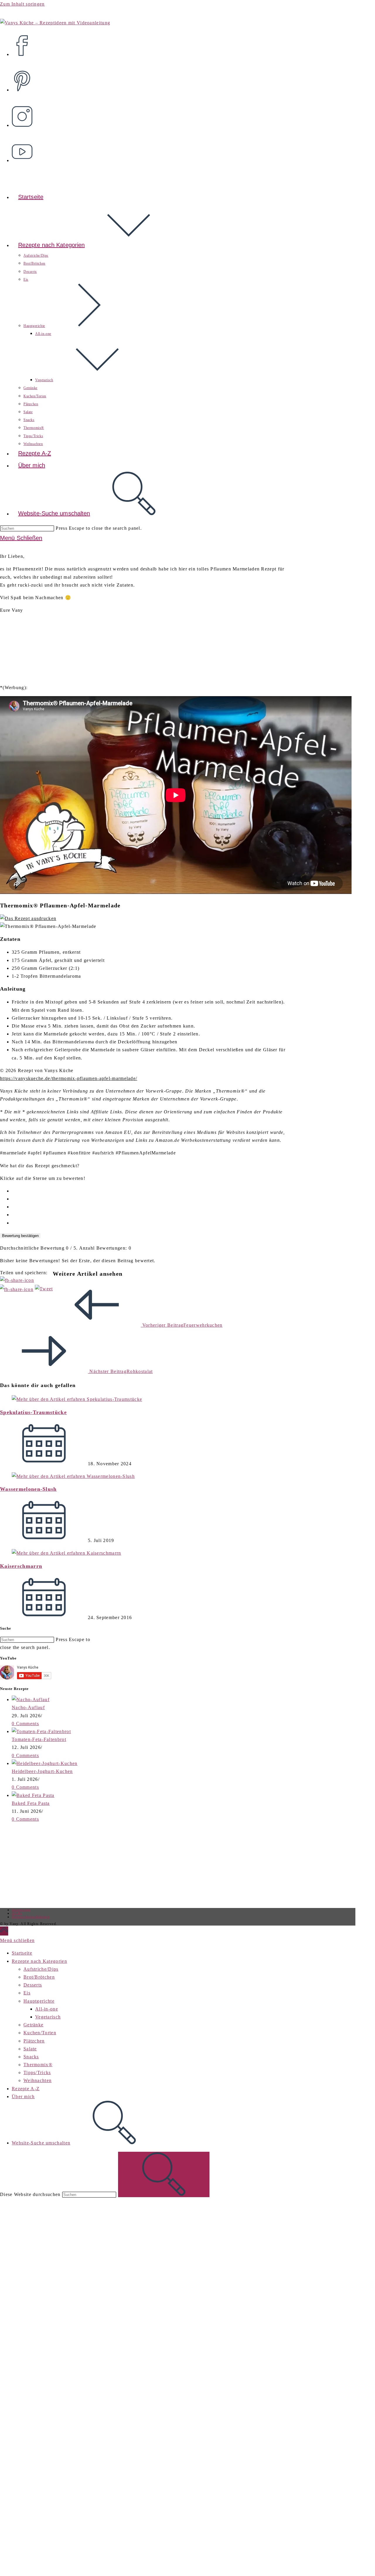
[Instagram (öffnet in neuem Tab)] (24, 113)
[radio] (149, 1191)
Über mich (23, 2097)
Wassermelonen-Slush (28, 1489)
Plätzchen (34, 2041)
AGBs (17, 1913)
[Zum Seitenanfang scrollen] (4, 1931)
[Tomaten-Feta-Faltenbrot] (41, 1731)
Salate (30, 2049)
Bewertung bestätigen (20, 1236)
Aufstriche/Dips (41, 1969)
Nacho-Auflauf (28, 1707)
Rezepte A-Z (26, 2089)
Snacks (31, 2057)
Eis (27, 1993)
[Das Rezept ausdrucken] (28, 918)
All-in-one (47, 2009)
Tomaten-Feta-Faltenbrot (39, 1739)
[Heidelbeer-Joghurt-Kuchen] (45, 1763)
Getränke (33, 2025)
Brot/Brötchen (39, 1977)
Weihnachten (37, 2080)
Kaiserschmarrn (21, 1566)
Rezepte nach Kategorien (39, 1961)
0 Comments (25, 1724)
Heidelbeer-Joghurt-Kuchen (42, 1771)
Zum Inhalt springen (22, 4)
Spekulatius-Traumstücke (33, 1412)
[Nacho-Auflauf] (31, 1700)
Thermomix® (38, 2065)
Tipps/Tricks (37, 2072)
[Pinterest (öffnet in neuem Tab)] (24, 77)
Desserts (33, 1985)
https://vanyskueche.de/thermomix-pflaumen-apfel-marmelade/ (69, 1078)
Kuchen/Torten (40, 2033)
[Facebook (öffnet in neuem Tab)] (24, 42)
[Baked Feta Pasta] (33, 1795)
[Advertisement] (49, 1864)
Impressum (21, 1910)
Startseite (22, 1953)
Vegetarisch (48, 2017)
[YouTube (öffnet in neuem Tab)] (24, 148)
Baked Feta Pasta (31, 1803)
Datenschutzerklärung (31, 1917)
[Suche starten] (164, 2174)
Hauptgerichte (39, 2001)
